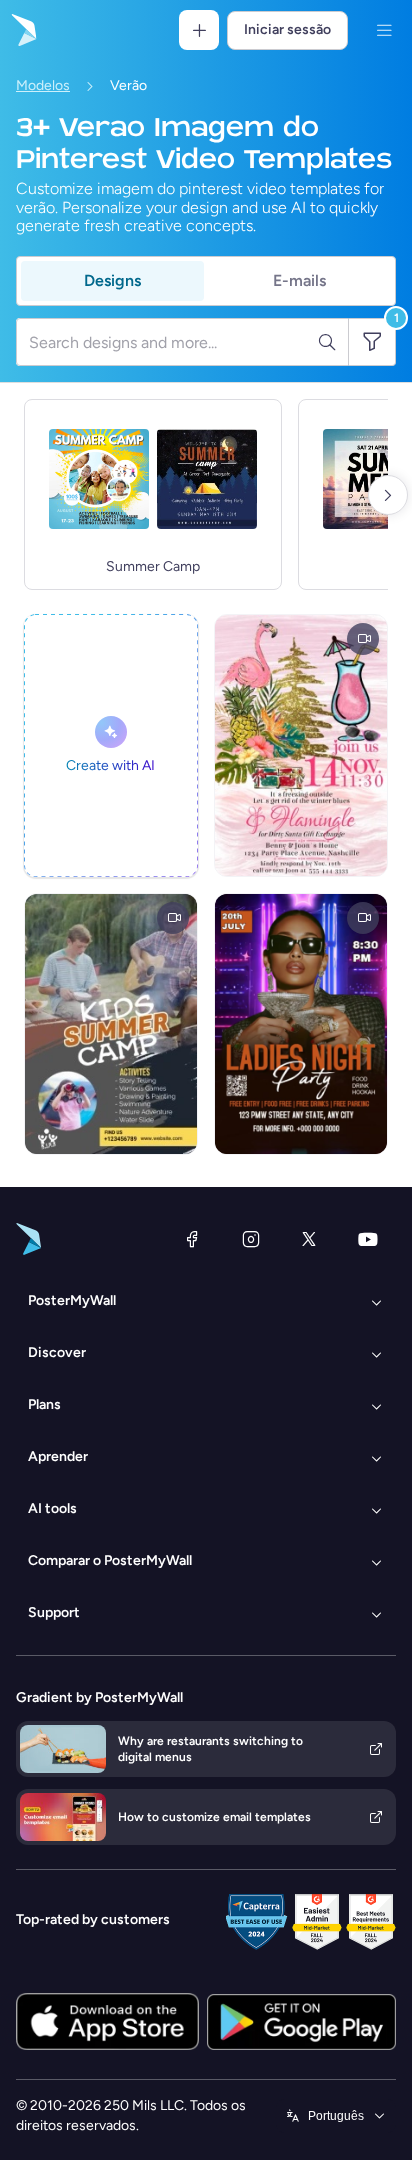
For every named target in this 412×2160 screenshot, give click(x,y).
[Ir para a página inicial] (22, 30)
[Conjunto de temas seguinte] (388, 495)
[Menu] (384, 30)
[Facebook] (192, 1239)
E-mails (299, 280)
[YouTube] (368, 1239)
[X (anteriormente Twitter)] (309, 1239)
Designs (112, 280)
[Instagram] (251, 1239)
